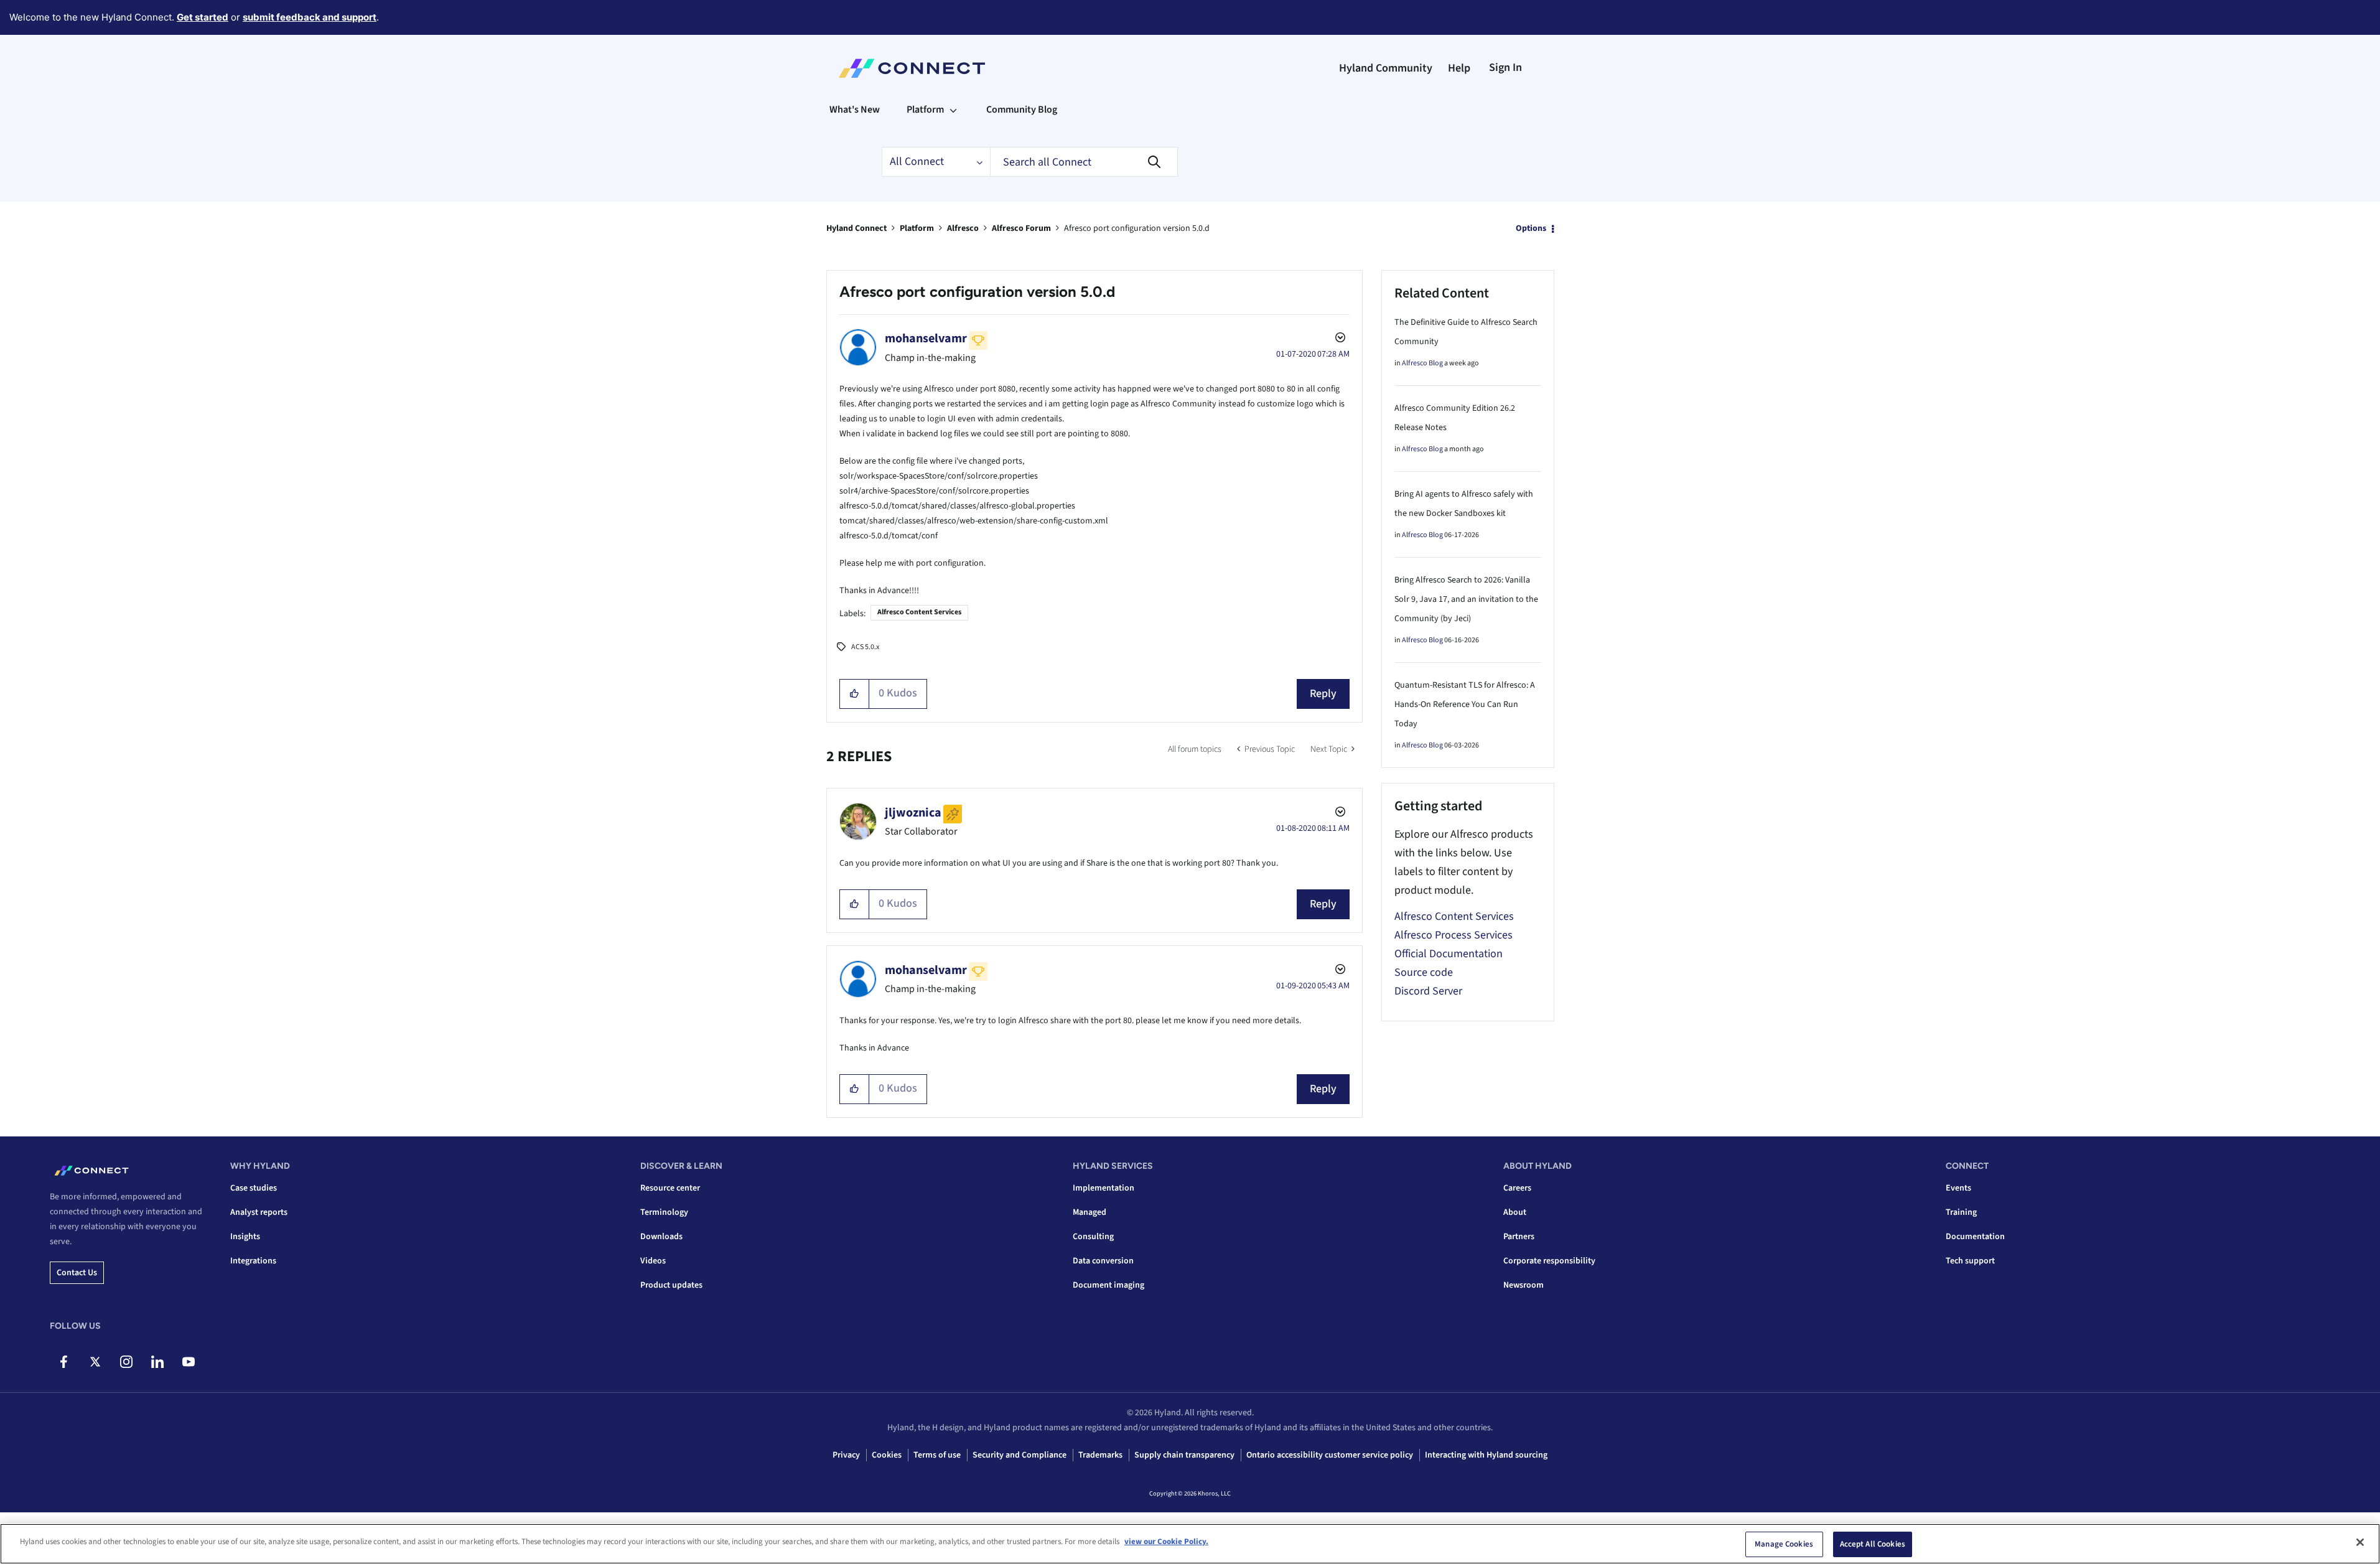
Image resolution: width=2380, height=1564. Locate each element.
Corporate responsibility (1549, 1261)
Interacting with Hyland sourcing (1486, 1455)
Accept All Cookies (1873, 1544)
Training (1961, 1212)
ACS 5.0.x (865, 647)
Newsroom (1524, 1285)
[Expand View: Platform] (953, 110)
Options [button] (1531, 228)
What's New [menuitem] (855, 110)
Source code (1424, 972)
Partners (1519, 1237)
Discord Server (1428, 991)
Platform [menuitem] (925, 110)
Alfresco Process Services (1454, 935)
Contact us (77, 1273)
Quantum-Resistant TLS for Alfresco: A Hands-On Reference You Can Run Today (1465, 705)
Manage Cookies (1784, 1544)
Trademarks (1100, 1455)
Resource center (670, 1188)
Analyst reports (259, 1212)
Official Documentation (1449, 954)
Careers (1517, 1188)
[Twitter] (95, 1362)
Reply (1323, 694)
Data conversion (1103, 1261)
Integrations (253, 1261)
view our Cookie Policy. (1166, 1542)
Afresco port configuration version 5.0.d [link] (1137, 228)
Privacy (846, 1455)
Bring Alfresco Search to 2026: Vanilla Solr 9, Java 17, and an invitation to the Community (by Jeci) (1466, 599)
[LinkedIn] (157, 1362)
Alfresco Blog (1422, 363)
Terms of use (937, 1455)
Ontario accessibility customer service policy (1330, 1455)
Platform (917, 228)
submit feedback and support (310, 17)
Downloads (661, 1237)
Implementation (1104, 1188)
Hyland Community (1386, 68)
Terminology (664, 1212)
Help (1459, 68)
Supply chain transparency (1184, 1455)
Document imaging (1108, 1285)
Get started (203, 17)
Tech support (1970, 1261)
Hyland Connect (856, 228)
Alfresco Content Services (919, 612)
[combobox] (1084, 162)
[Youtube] (188, 1362)
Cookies (887, 1455)
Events (1958, 1188)
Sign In (1505, 68)
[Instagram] (126, 1362)
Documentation (1975, 1237)
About (1515, 1212)
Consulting (1093, 1237)
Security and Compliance (1020, 1455)
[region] (1190, 1544)
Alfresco (963, 228)
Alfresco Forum (1021, 228)
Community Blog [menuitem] (1022, 110)
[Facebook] (64, 1362)
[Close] (2360, 1542)
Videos (653, 1261)
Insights (245, 1237)
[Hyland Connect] (912, 68)
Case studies (254, 1188)
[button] (855, 694)
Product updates (671, 1285)
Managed (1090, 1212)
